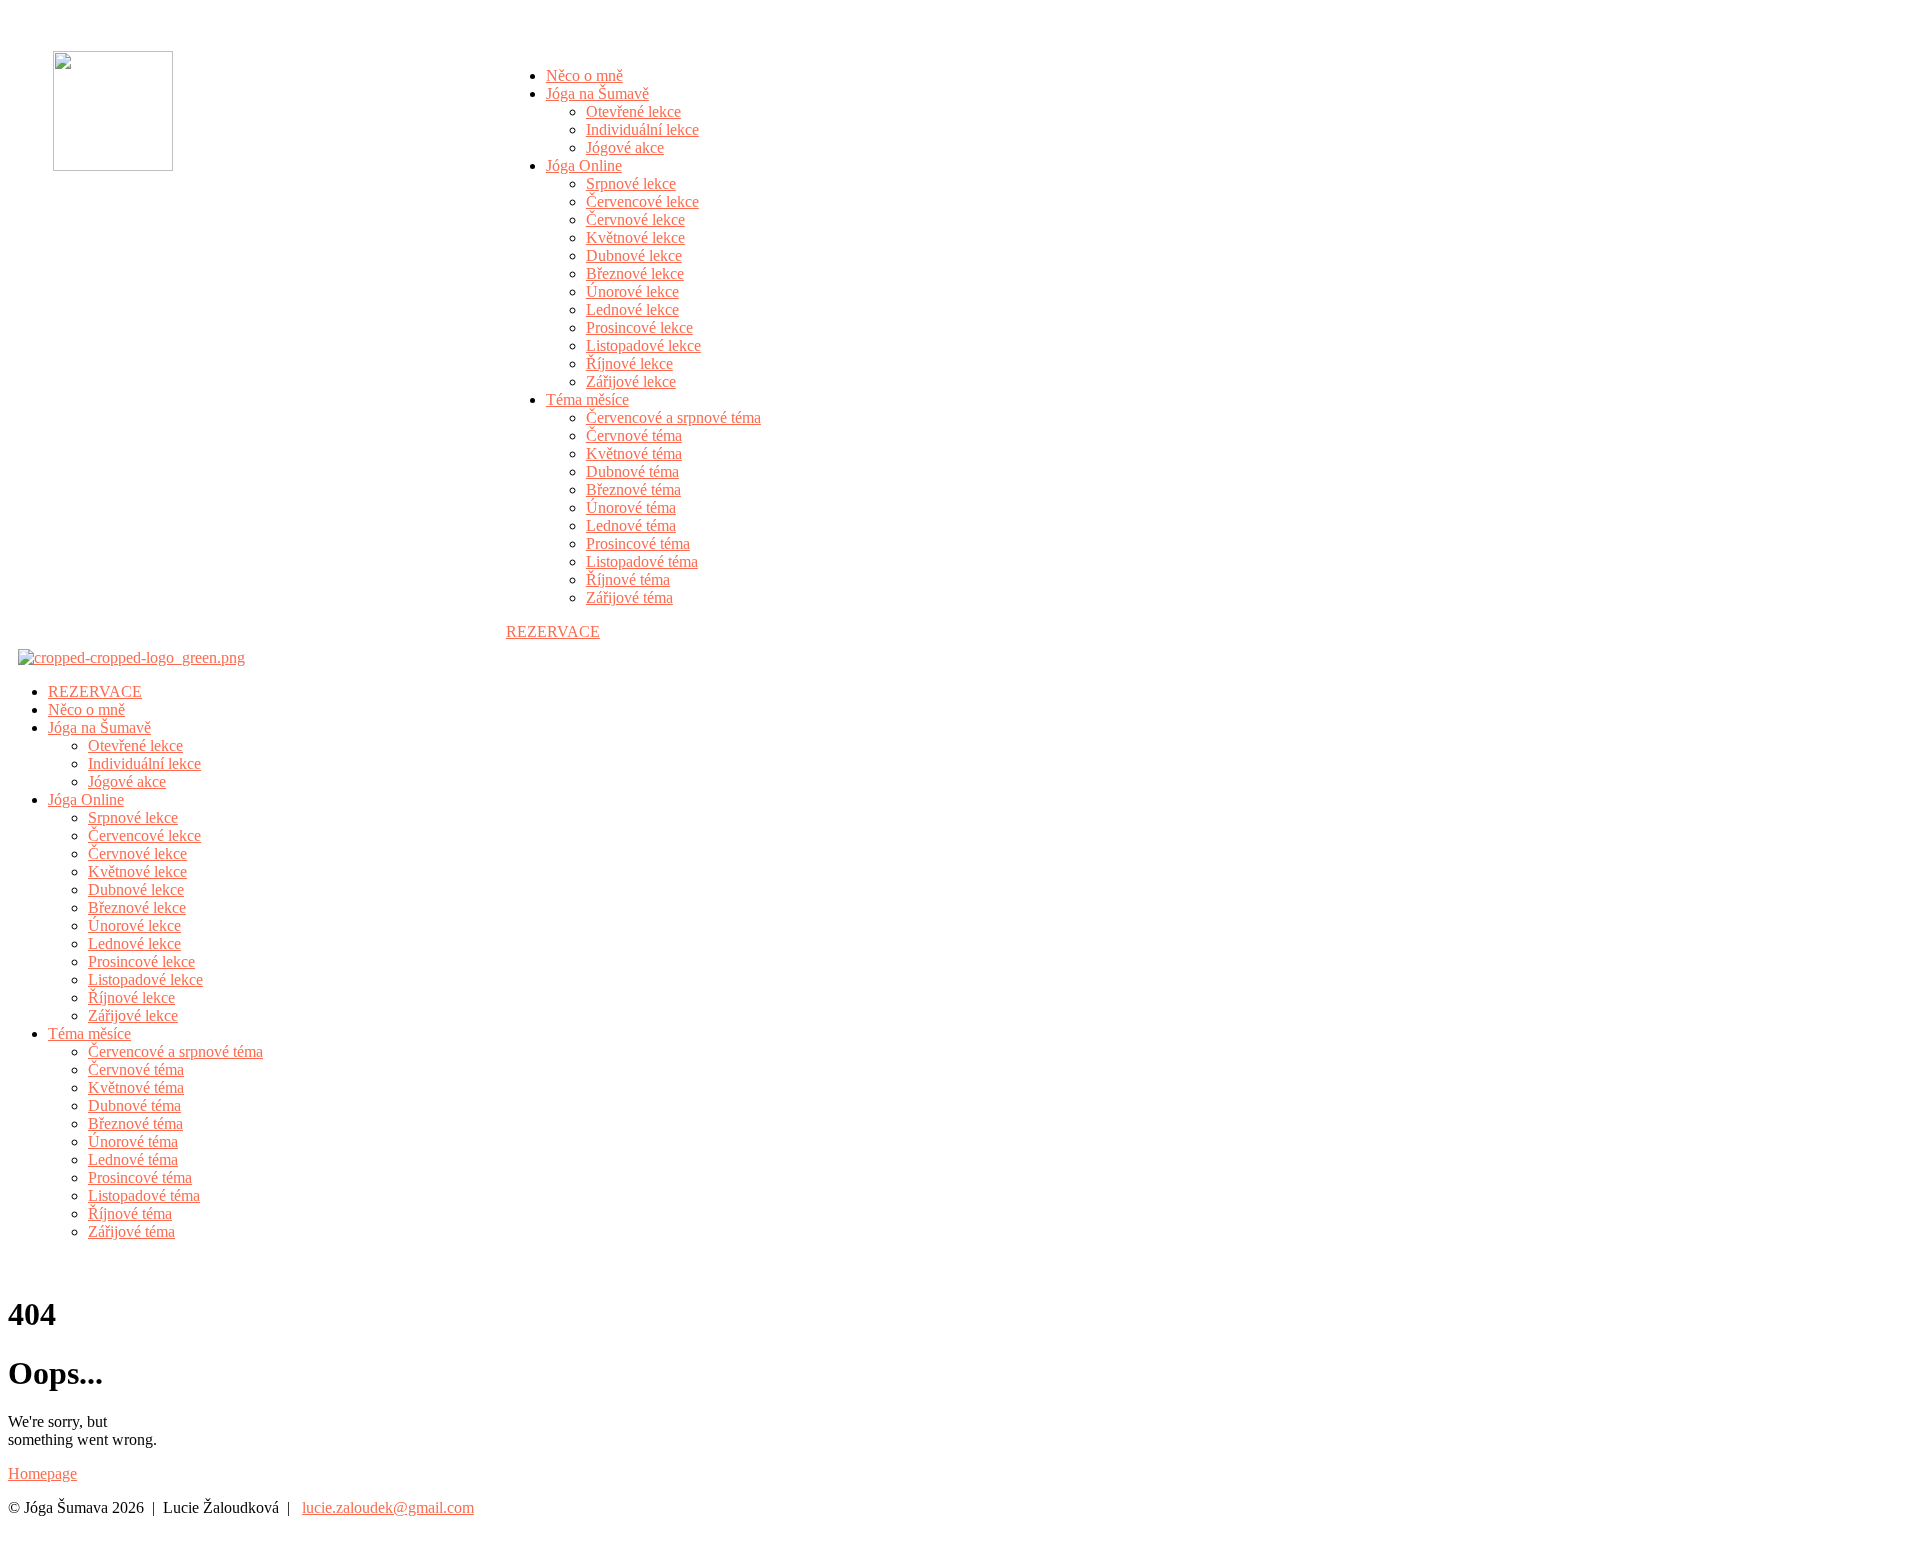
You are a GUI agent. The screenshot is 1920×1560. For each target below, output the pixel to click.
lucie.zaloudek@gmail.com (388, 1507)
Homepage (42, 1473)
